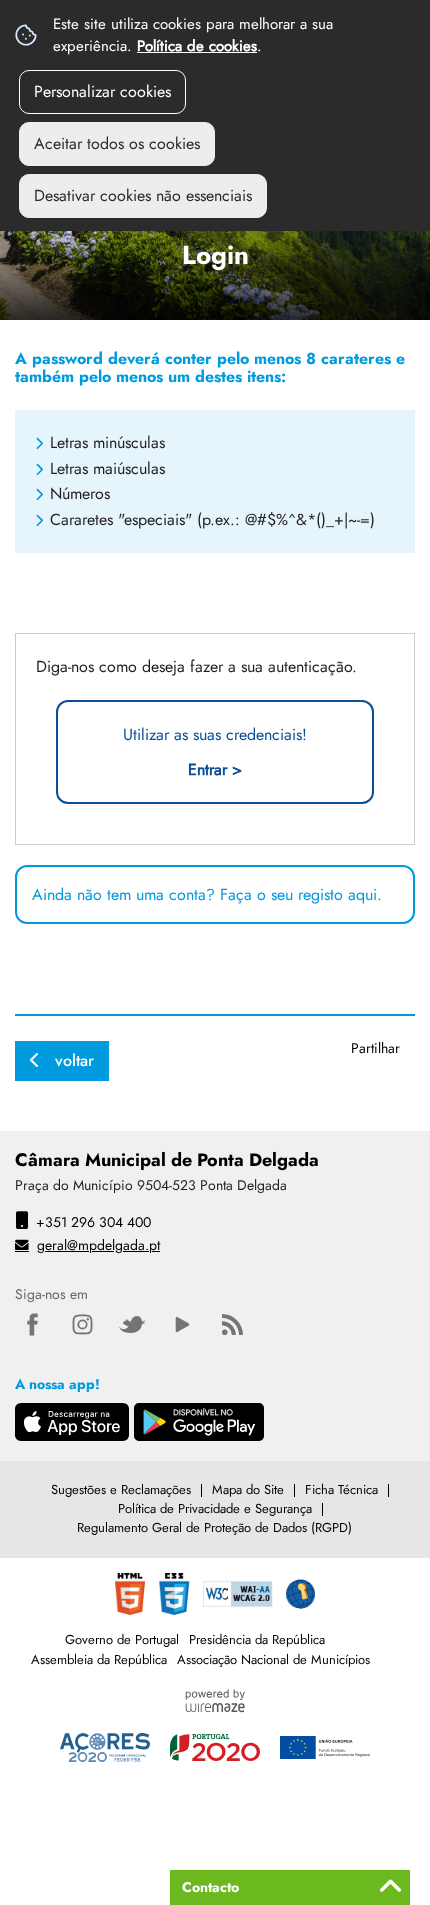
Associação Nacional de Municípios (273, 1659)
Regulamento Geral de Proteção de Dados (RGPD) (214, 1527)
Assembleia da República (99, 1659)
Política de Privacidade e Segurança (215, 1508)
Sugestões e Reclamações (121, 1489)
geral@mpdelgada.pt (98, 1245)
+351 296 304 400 (93, 1222)
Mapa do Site (248, 1489)
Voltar (74, 1060)
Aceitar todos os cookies (117, 143)
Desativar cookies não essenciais (143, 195)
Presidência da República (257, 1639)
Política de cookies (197, 46)
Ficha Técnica (341, 1489)
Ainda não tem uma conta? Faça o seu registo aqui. (207, 894)
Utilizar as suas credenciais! (215, 752)
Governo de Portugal (122, 1639)
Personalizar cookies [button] (102, 91)
